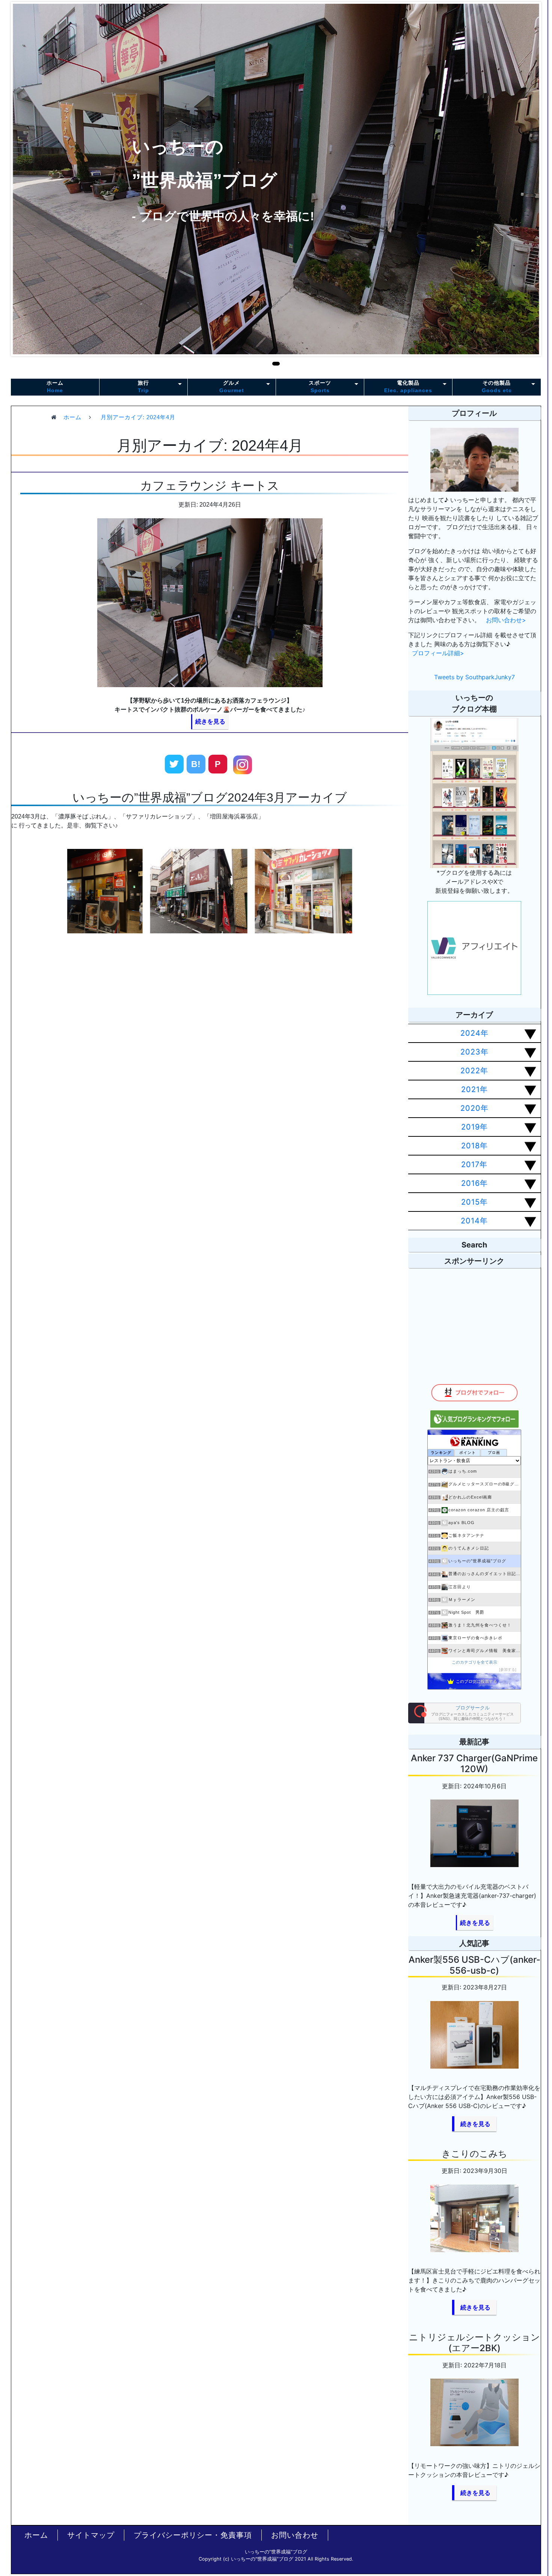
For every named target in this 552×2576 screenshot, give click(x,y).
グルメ (232, 386)
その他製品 (497, 386)
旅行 (143, 386)
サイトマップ (91, 2535)
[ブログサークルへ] (465, 1713)
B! (196, 764)
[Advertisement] (210, 1025)
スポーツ (320, 386)
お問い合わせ (295, 2535)
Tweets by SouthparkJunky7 (474, 677)
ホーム (55, 386)
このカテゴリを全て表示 (474, 1662)
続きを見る (210, 721)
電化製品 (408, 386)
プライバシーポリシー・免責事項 (193, 2535)
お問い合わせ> (506, 620)
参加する (508, 1669)
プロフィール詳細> (438, 653)
